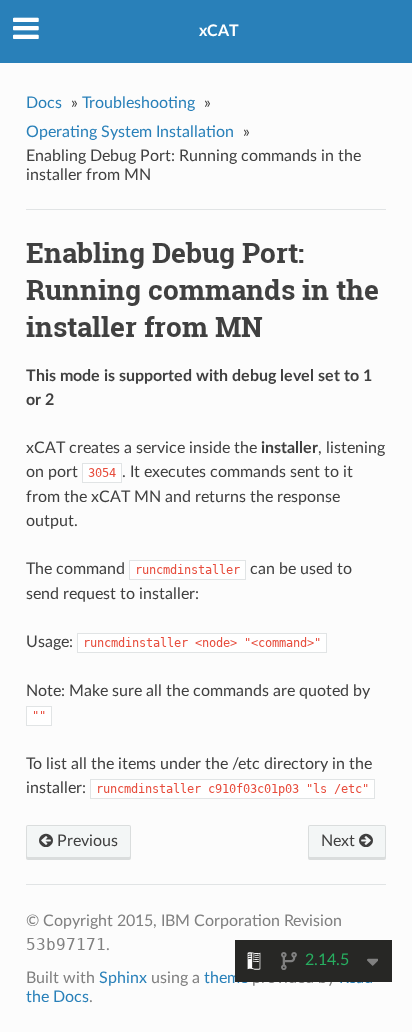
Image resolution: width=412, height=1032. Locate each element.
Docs (44, 103)
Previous (85, 841)
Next (340, 841)
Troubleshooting (138, 103)
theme (226, 978)
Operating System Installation (130, 132)
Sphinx (123, 978)
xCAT (219, 31)
